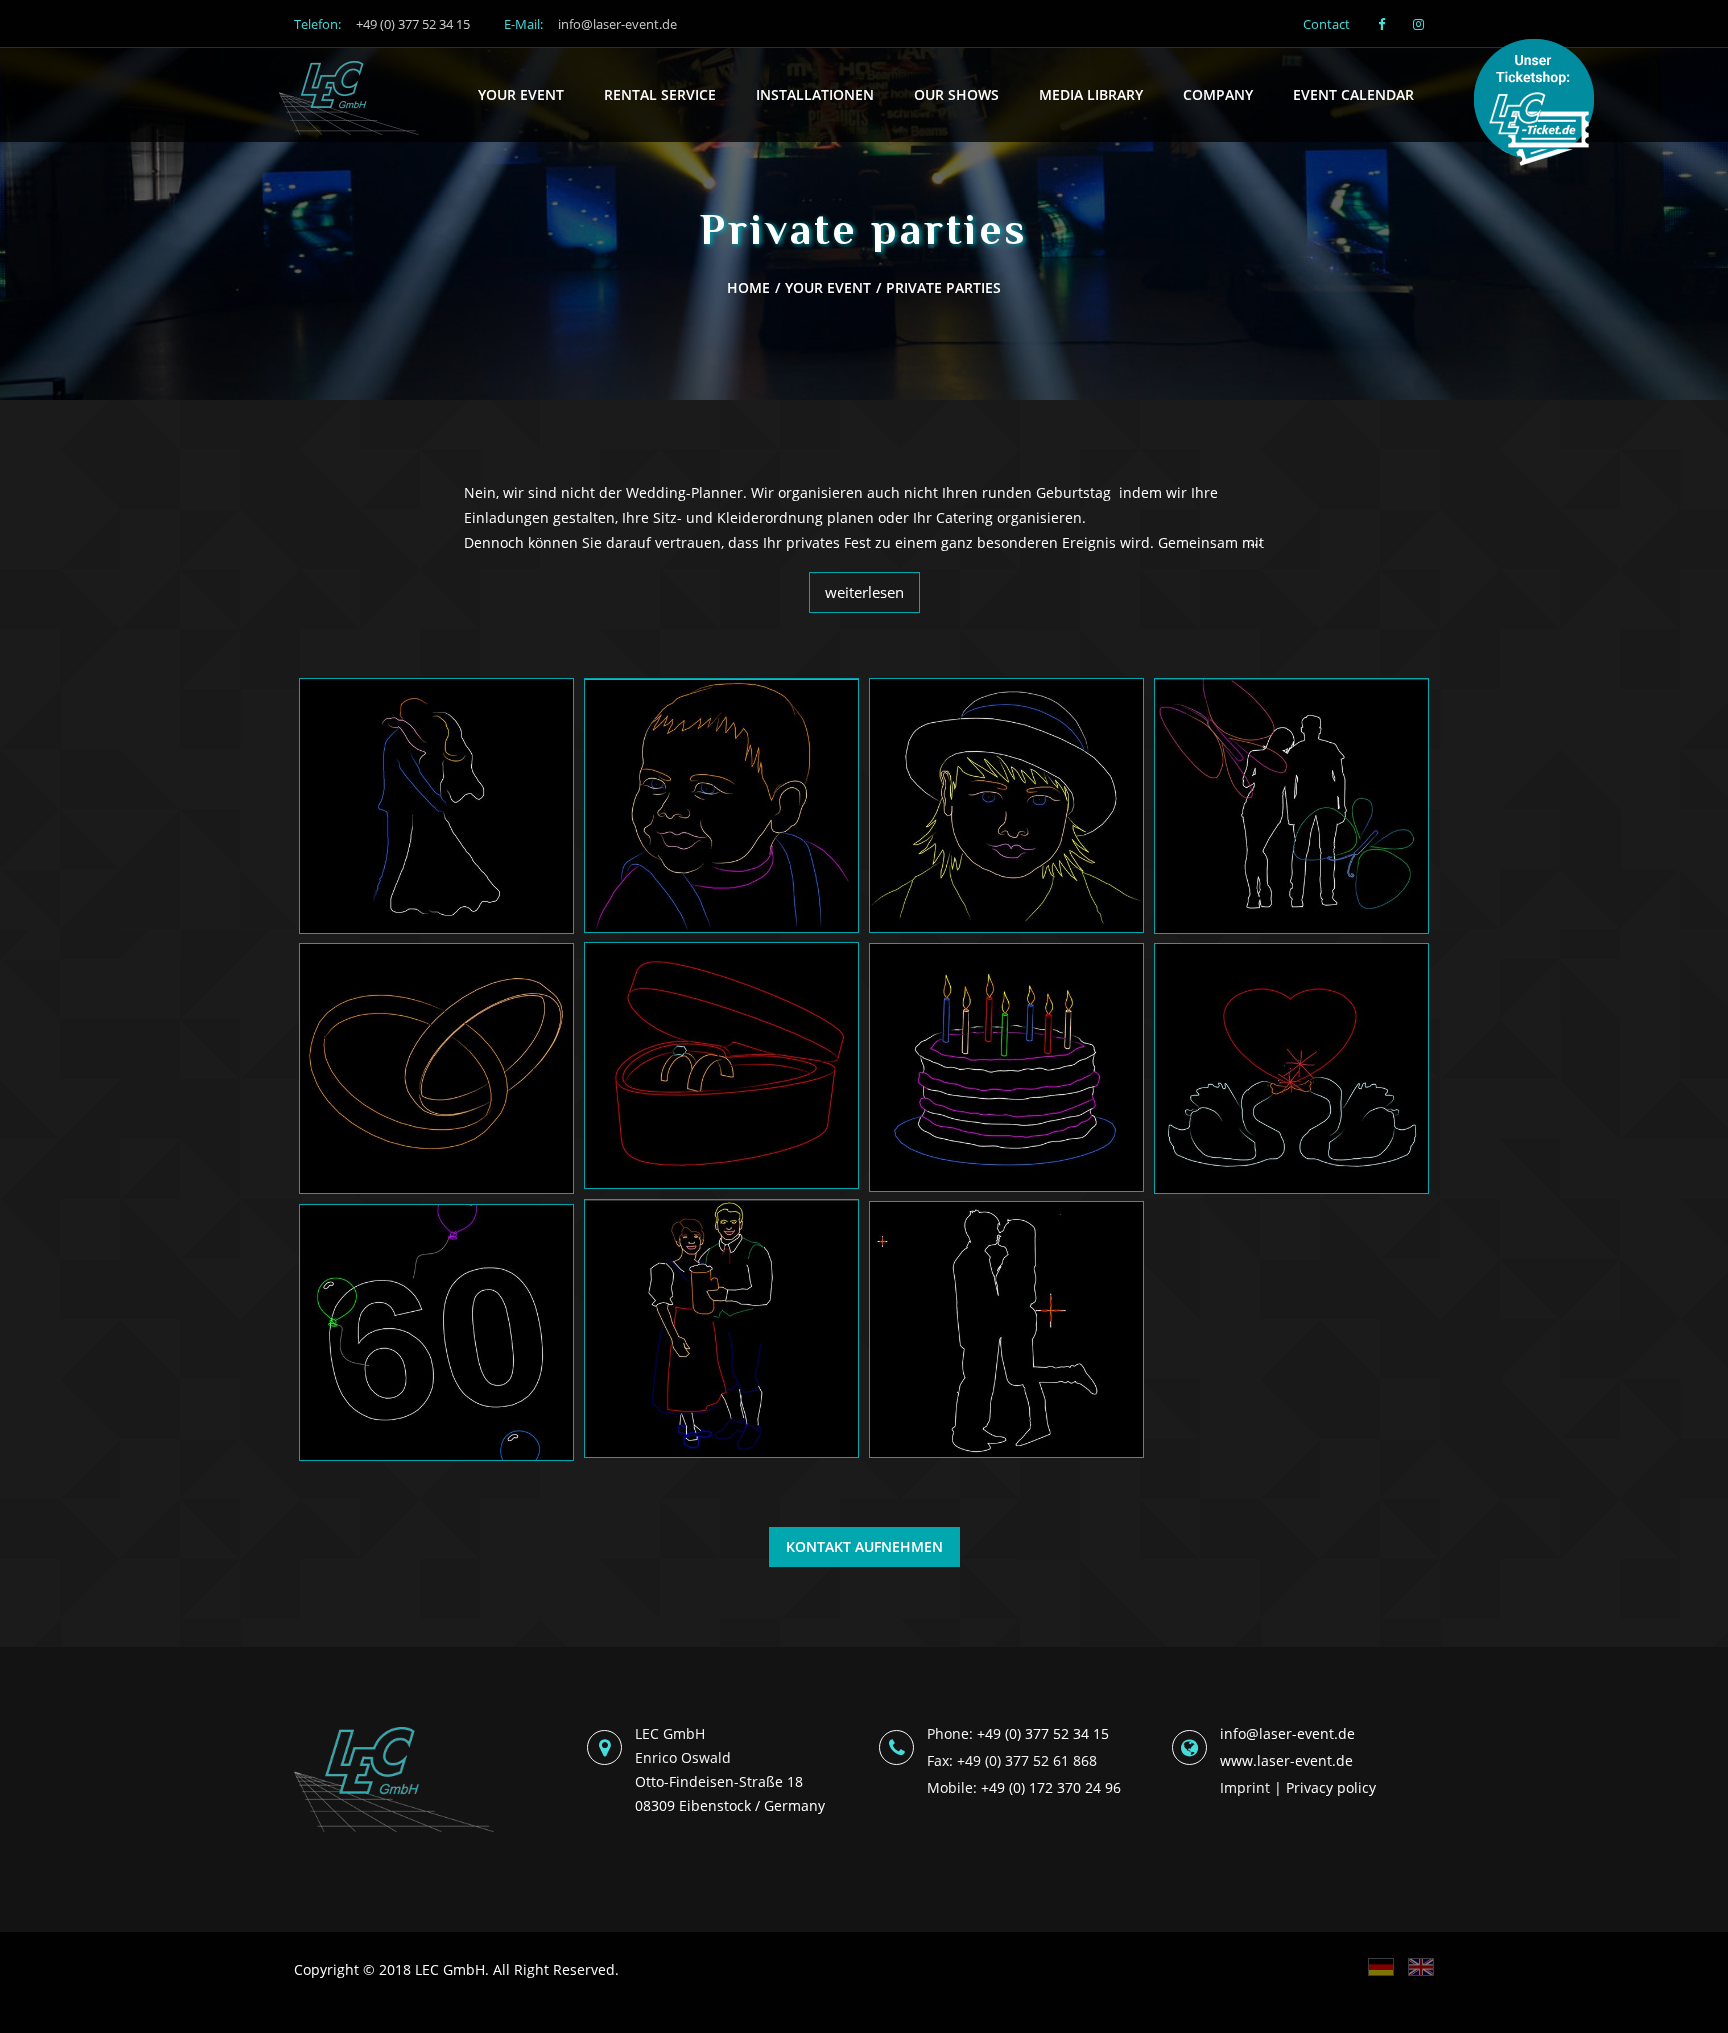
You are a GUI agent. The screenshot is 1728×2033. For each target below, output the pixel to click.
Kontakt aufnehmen (864, 1546)
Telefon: (382, 24)
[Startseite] (349, 73)
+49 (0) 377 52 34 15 (1043, 1733)
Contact (1326, 24)
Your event (828, 287)
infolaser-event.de (1287, 1733)
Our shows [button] (956, 94)
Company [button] (1218, 94)
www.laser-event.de (1286, 1760)
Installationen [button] (815, 94)
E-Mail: (590, 24)
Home (748, 287)
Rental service (660, 94)
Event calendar (1353, 94)
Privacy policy (1331, 1787)
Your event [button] (521, 94)
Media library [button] (1091, 94)
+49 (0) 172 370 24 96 (1051, 1787)
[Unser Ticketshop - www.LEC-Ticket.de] (1541, 106)
